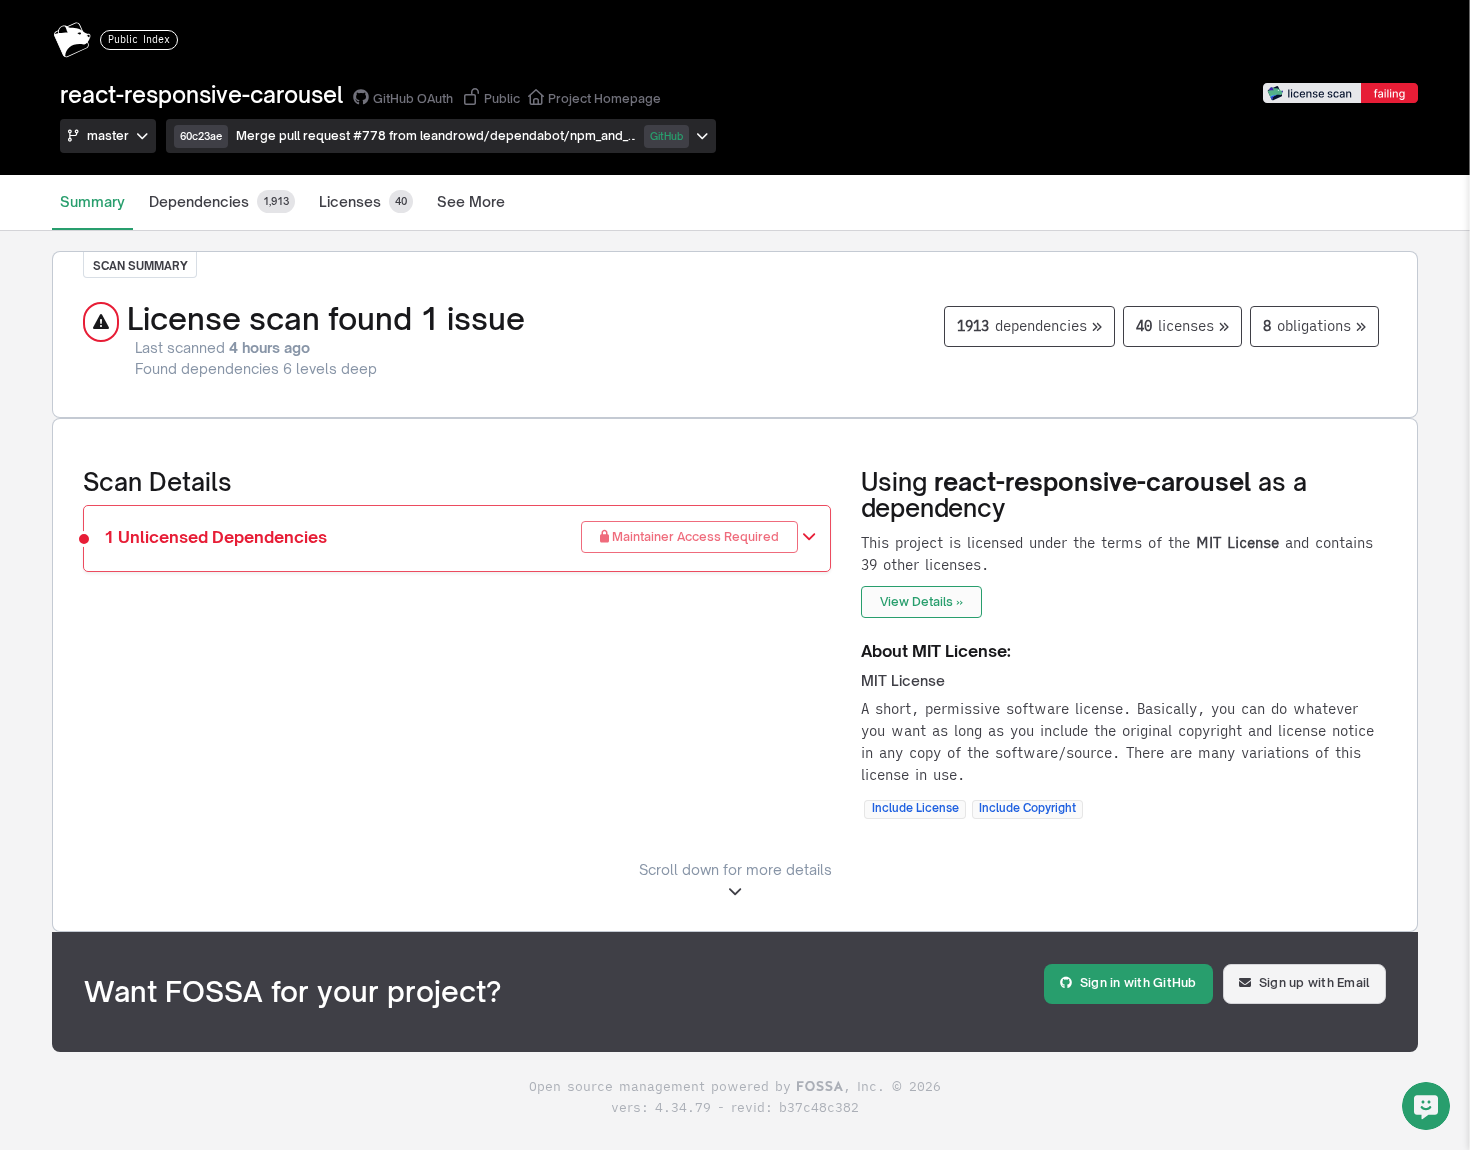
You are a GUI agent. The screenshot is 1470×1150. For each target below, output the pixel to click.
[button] (441, 136)
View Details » (921, 601)
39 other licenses (921, 565)
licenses (1175, 326)
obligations (1307, 326)
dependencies (1022, 326)
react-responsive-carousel (201, 94)
